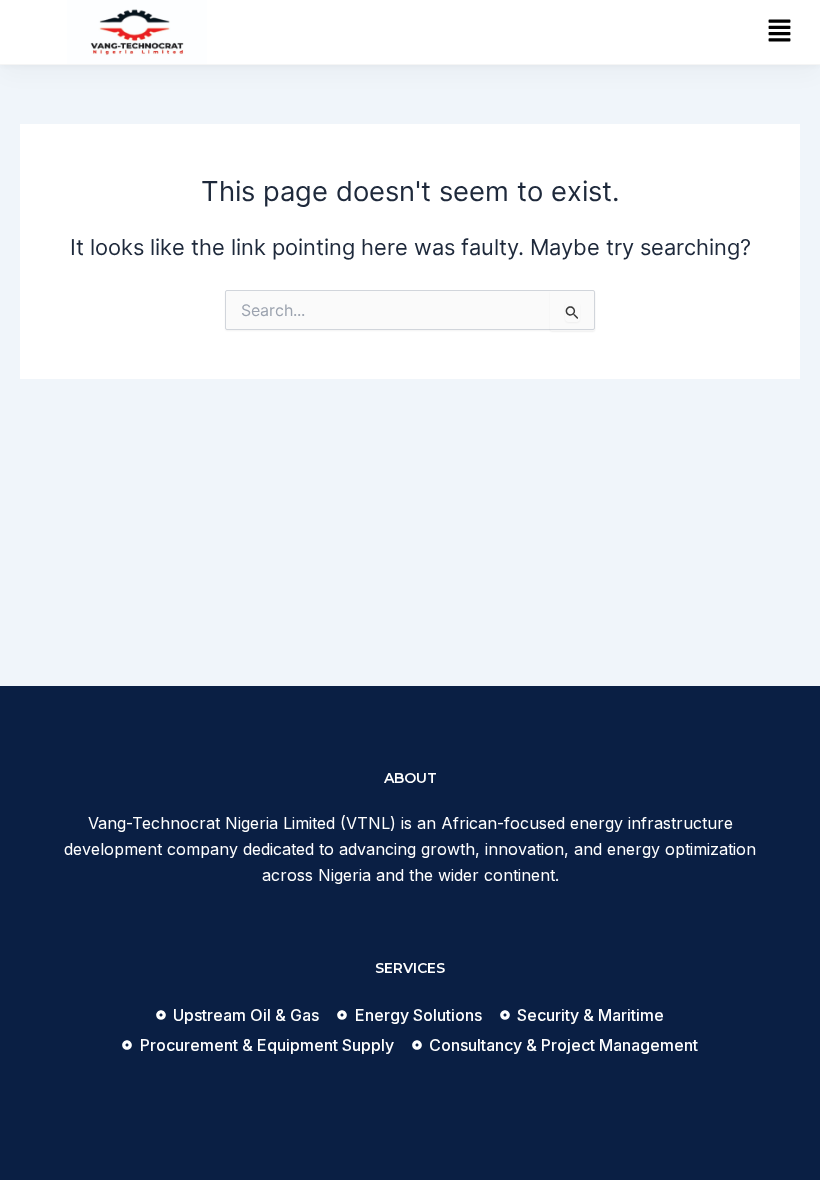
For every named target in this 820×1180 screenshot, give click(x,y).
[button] (780, 31)
